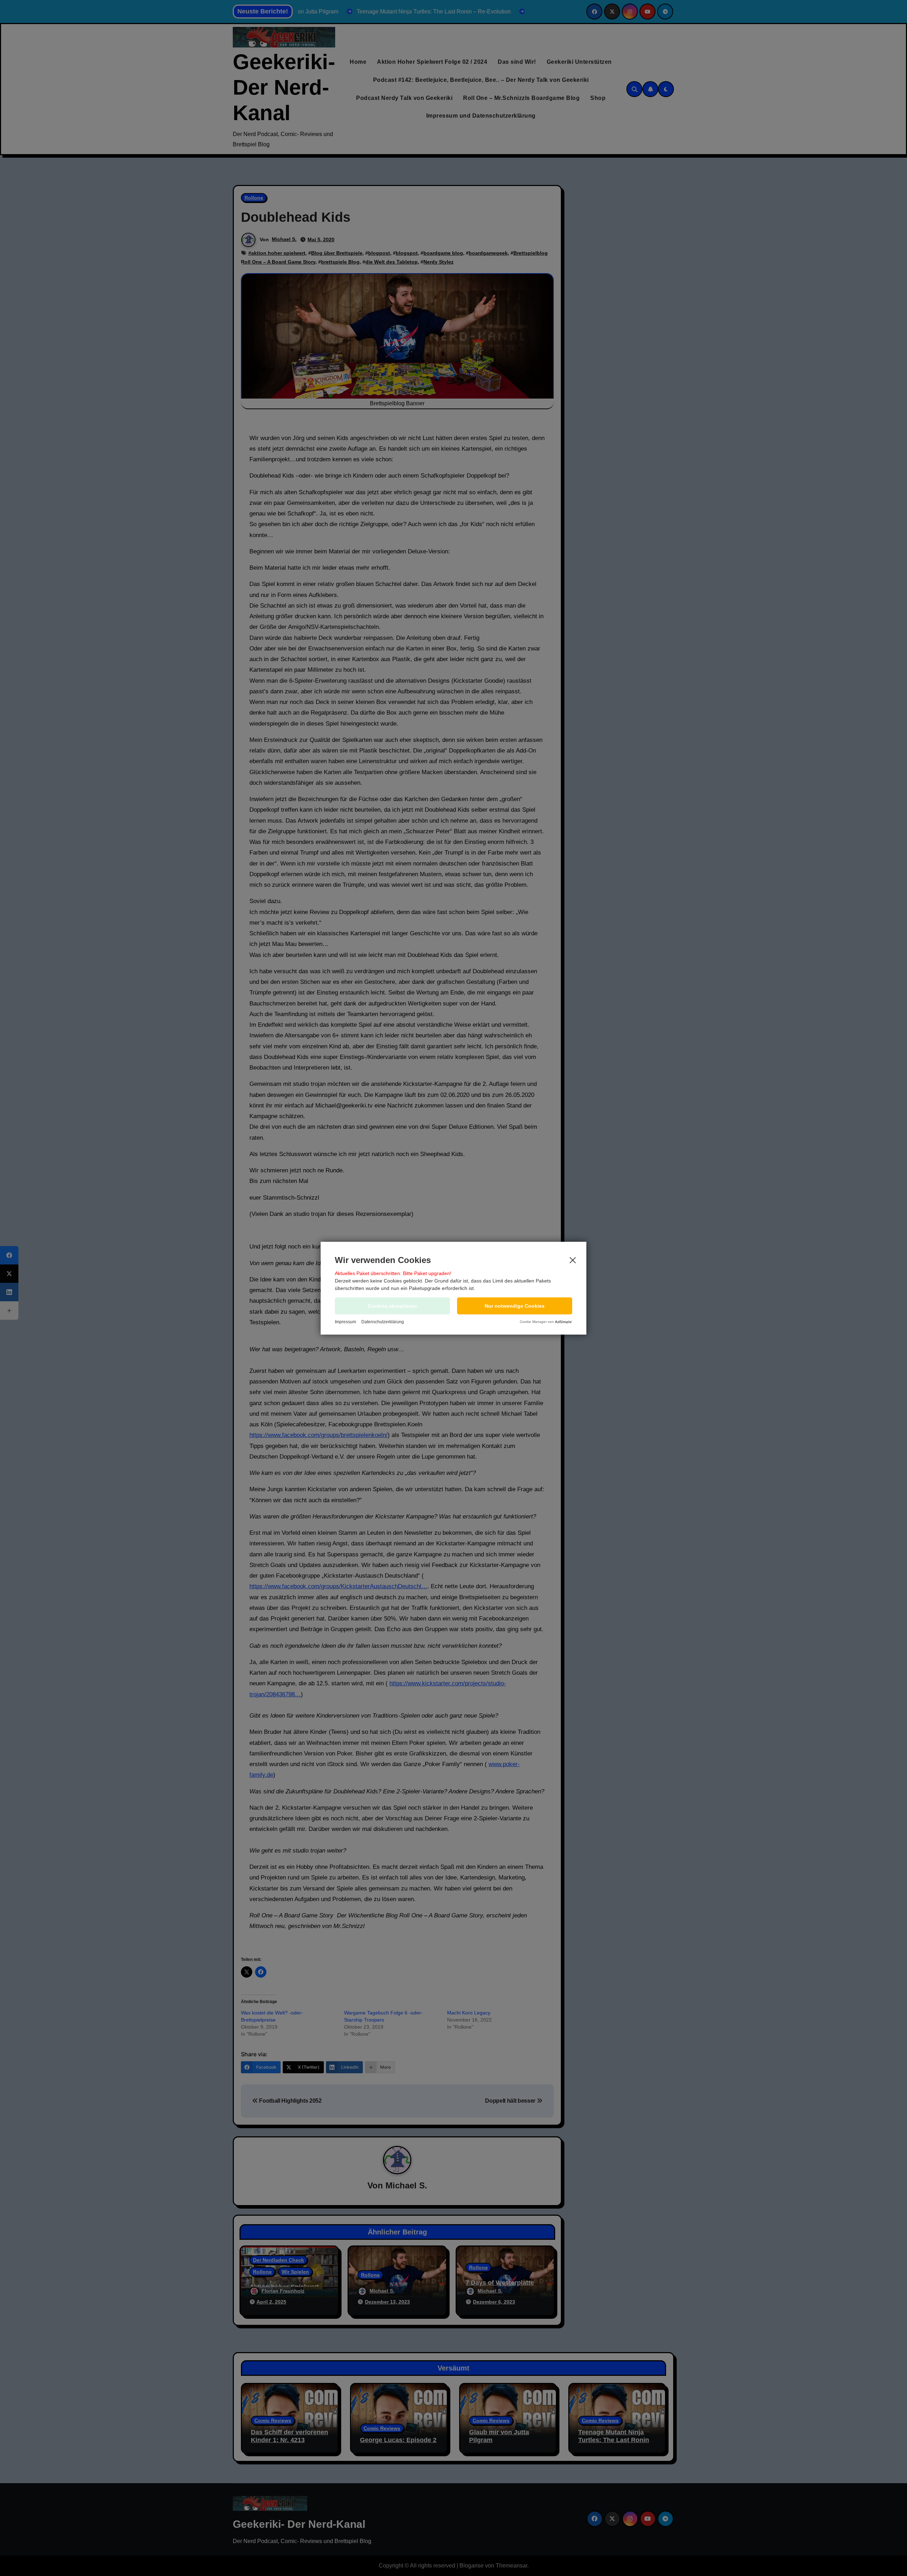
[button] (515, 1306)
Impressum (345, 1322)
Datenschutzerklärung (383, 1322)
